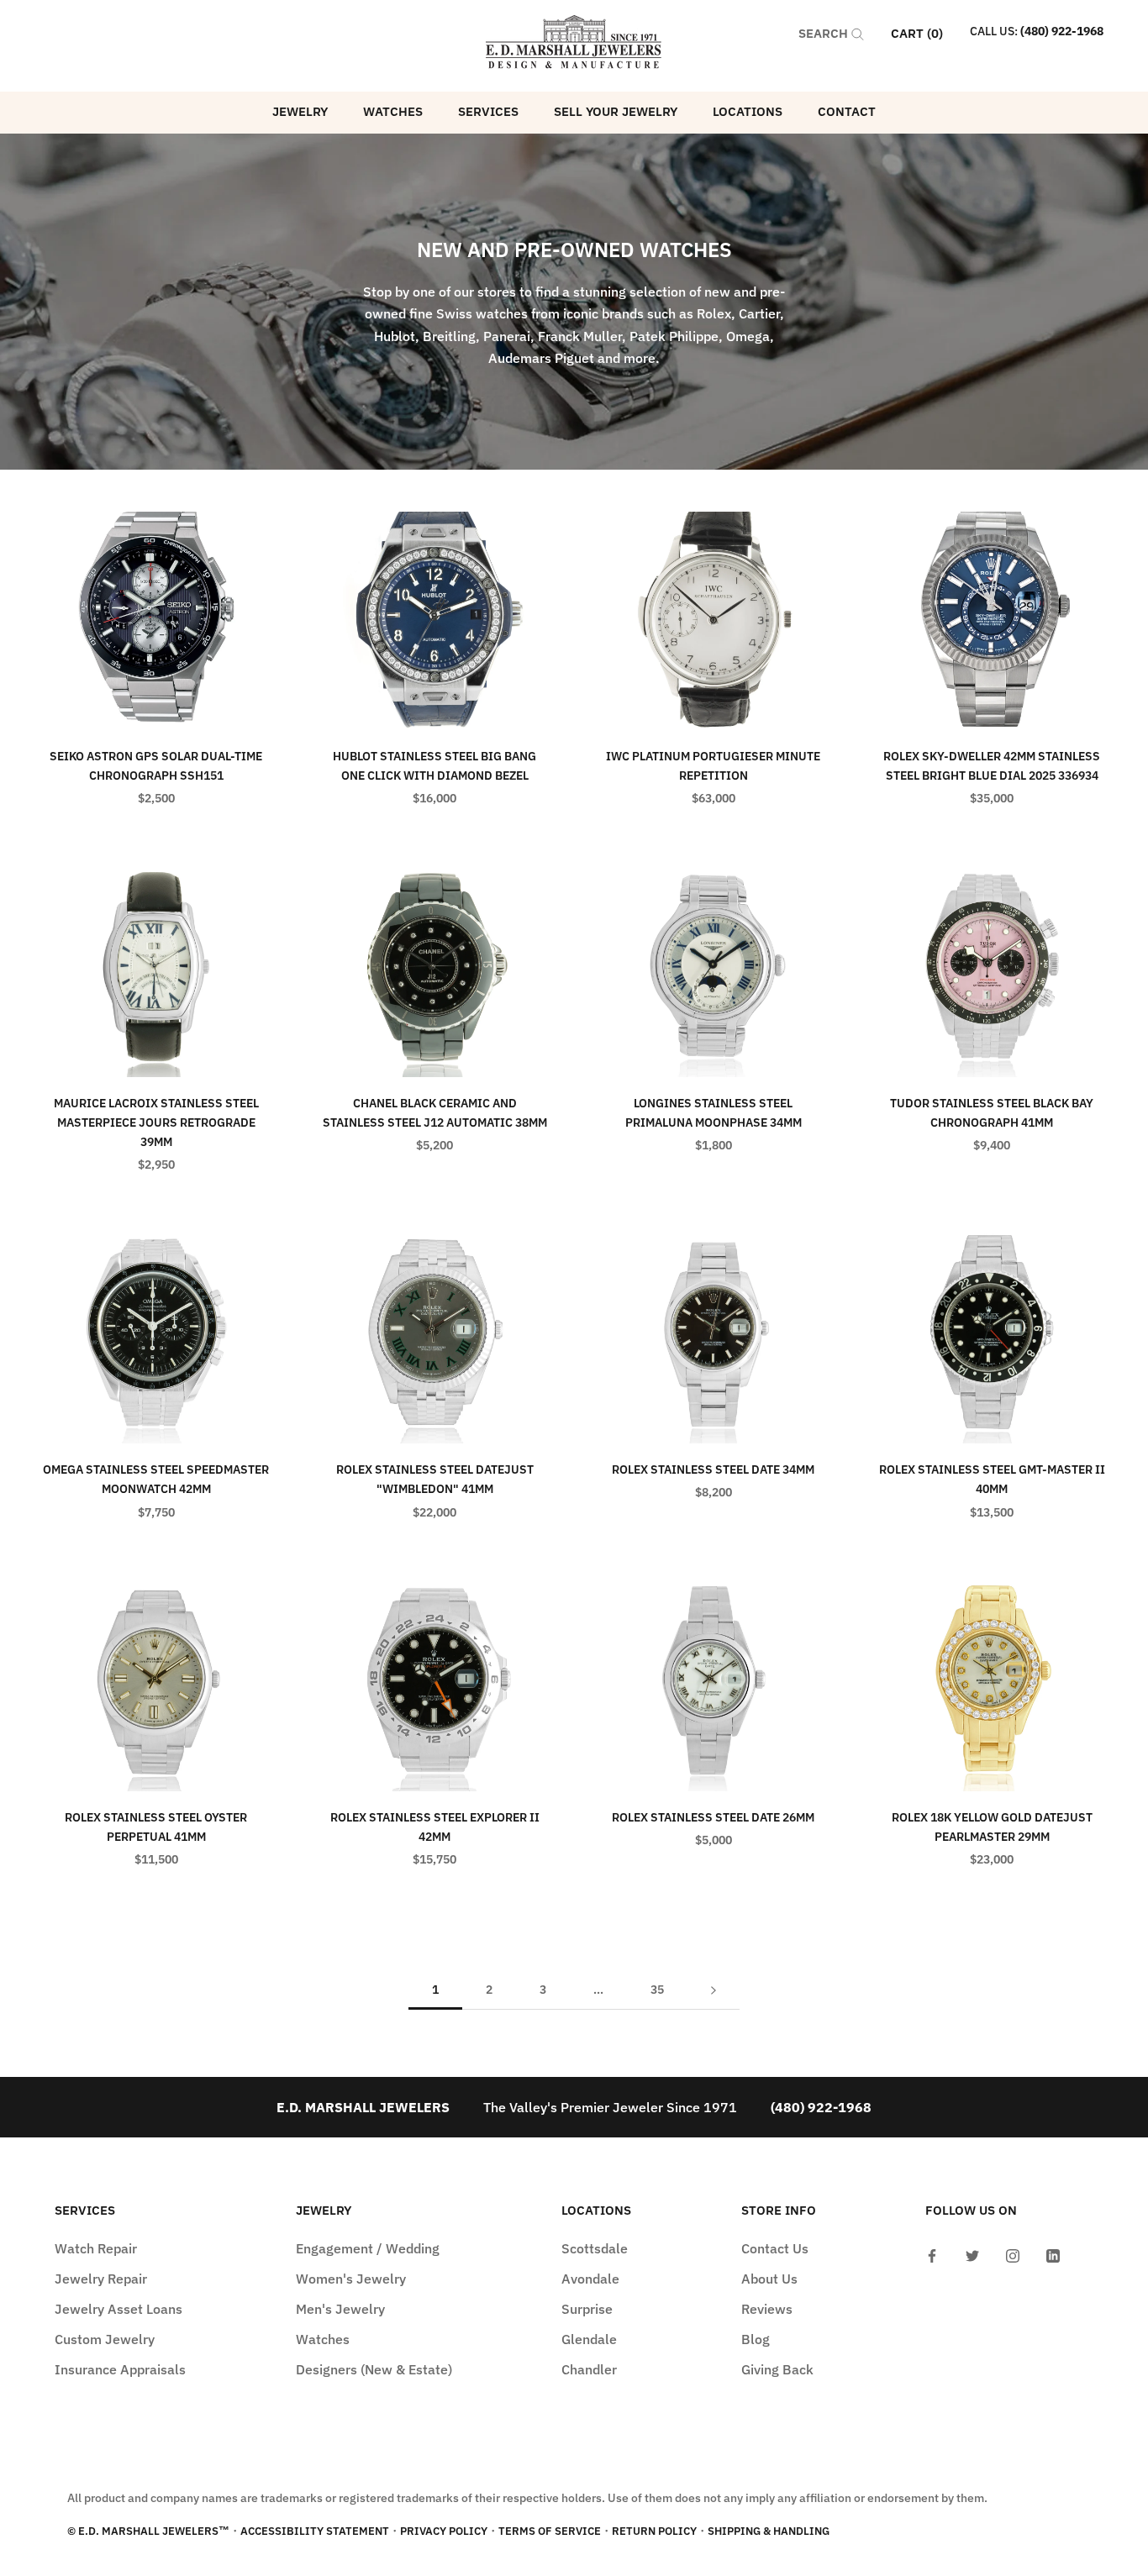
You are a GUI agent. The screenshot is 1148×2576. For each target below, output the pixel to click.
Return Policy (654, 2531)
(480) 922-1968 (1062, 31)
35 (657, 1990)
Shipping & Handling (769, 2531)
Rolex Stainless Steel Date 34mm (713, 1469)
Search (825, 33)
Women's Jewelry (351, 2279)
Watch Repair (96, 2248)
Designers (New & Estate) (374, 2369)
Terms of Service (550, 2531)
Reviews (767, 2309)
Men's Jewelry (340, 2309)
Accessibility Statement (315, 2531)
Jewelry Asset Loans (118, 2309)
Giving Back (777, 2369)
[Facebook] (932, 2254)
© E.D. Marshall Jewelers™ (148, 2531)
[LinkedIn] (1053, 2254)
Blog (756, 2339)
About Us (769, 2279)
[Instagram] (1013, 2254)
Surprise (587, 2309)
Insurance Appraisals (120, 2369)
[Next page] (714, 1990)
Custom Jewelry (105, 2339)
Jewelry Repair (101, 2279)
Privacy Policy (444, 2531)
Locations (748, 111)
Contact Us (775, 2248)
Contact (847, 111)
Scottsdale (595, 2248)
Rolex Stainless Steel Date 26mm (713, 1817)
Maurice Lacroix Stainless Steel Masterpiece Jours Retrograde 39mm (156, 1122)
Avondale (590, 2279)
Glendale (589, 2339)
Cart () (917, 33)
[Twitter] (972, 2254)
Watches (393, 111)
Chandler (589, 2369)
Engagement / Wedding (368, 2248)
